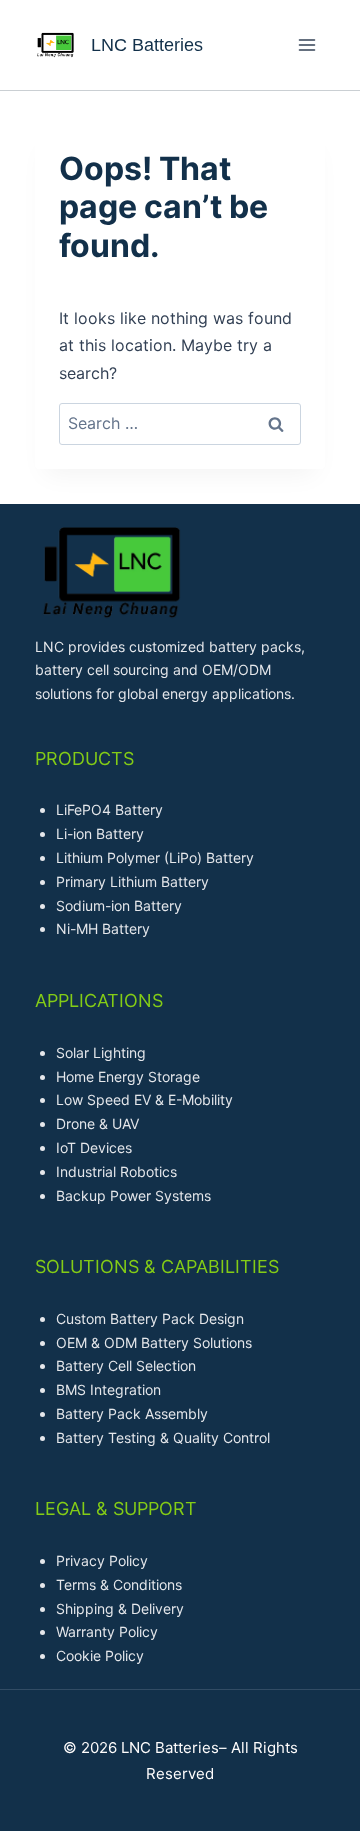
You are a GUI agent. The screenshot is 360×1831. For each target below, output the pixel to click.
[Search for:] (180, 423)
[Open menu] (306, 44)
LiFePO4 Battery (109, 809)
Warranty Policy (107, 1631)
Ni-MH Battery (103, 928)
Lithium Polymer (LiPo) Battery (155, 857)
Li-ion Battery (100, 833)
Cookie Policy (100, 1655)
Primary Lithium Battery (132, 881)
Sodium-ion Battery (119, 905)
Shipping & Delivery (120, 1608)
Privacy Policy (102, 1560)
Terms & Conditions (119, 1584)
